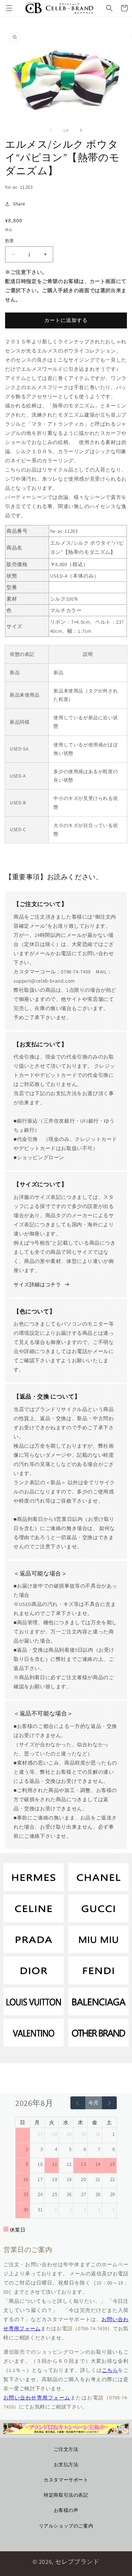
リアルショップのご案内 (66, 2526)
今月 (93, 2103)
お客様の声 (66, 2510)
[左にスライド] (51, 130)
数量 (10, 241)
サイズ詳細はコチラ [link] (37, 1284)
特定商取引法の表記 (66, 2495)
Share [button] (19, 204)
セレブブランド (77, 2562)
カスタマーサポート (66, 2480)
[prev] (78, 2103)
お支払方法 (66, 2464)
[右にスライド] (81, 130)
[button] (9, 8)
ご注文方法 (66, 2449)
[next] (109, 2103)
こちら (110, 2370)
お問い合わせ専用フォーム (37, 2398)
